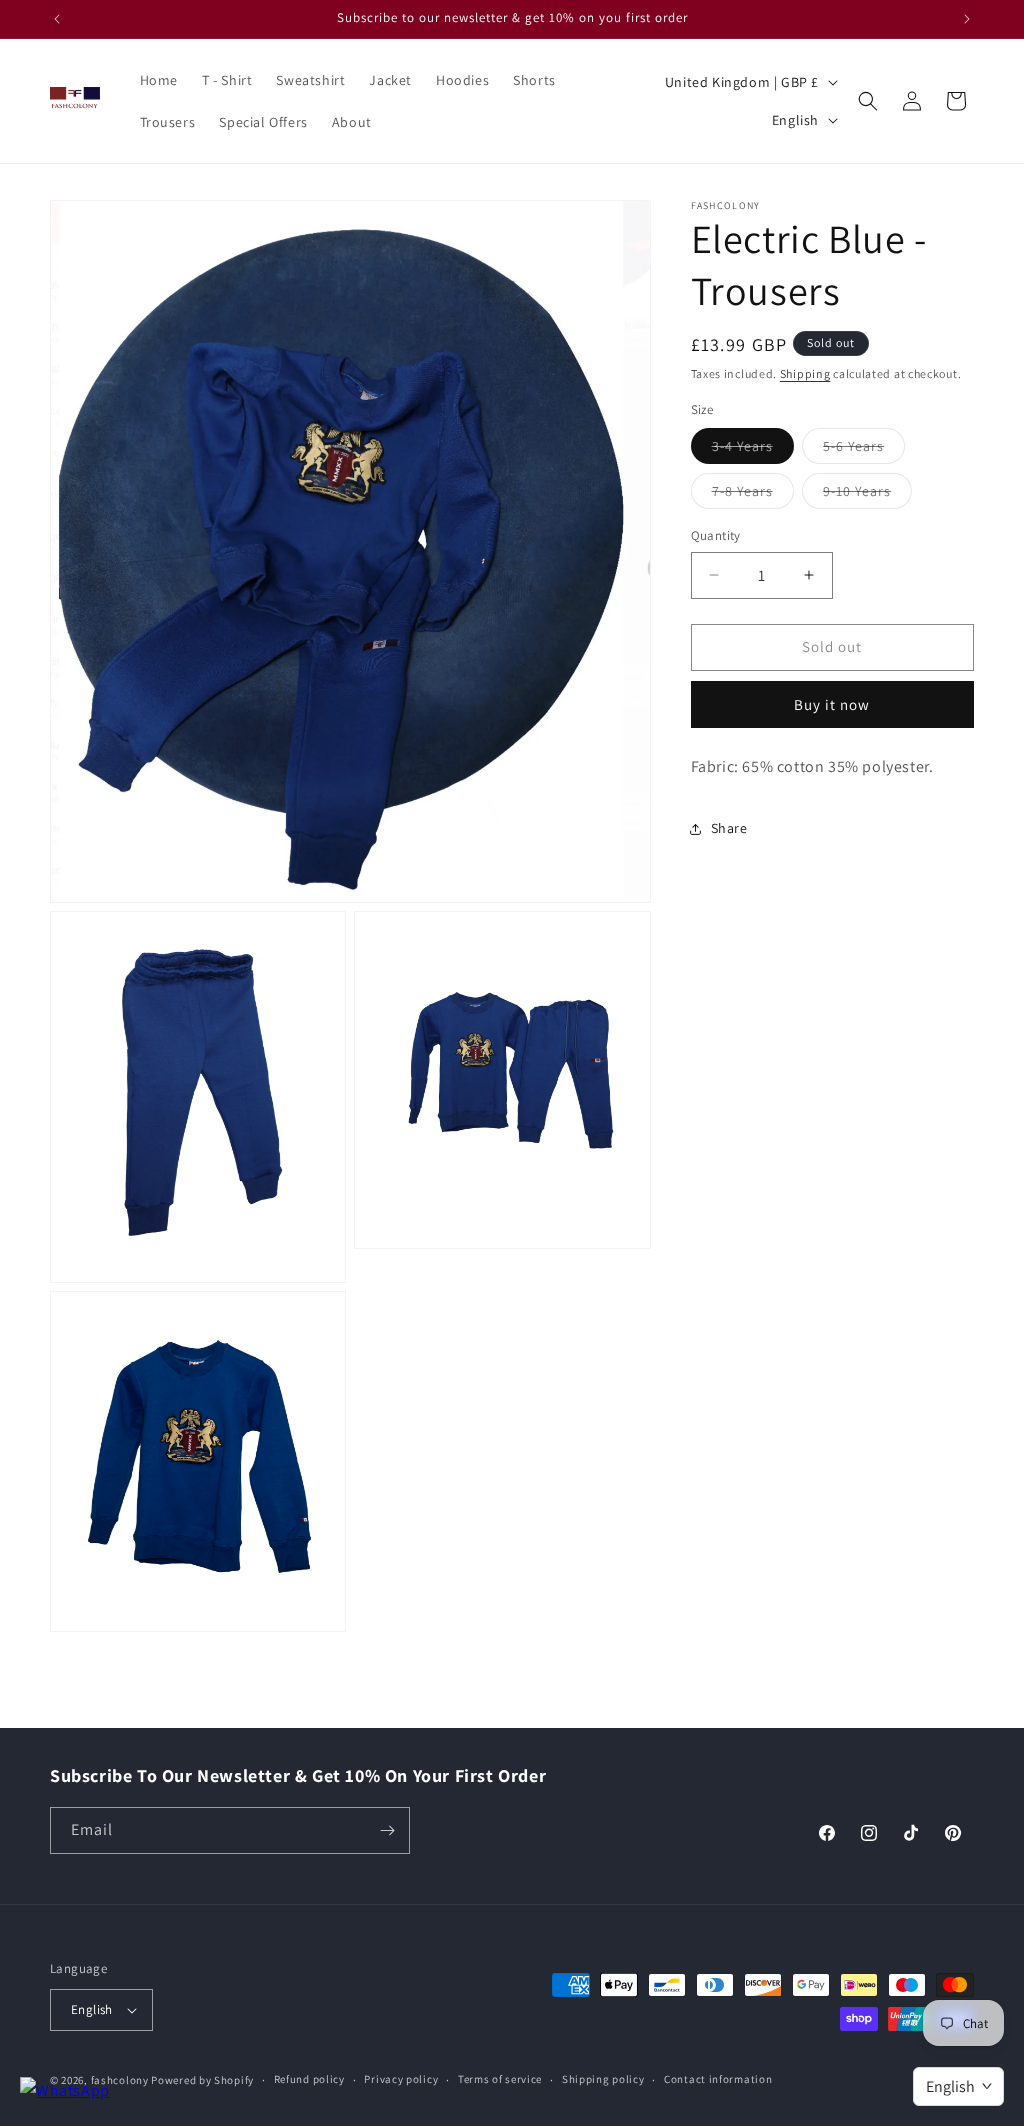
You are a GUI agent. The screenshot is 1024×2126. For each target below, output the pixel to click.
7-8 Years (753, 495)
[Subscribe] (387, 1830)
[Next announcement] (967, 19)
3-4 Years (753, 450)
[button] (868, 101)
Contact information (718, 2079)
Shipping (805, 373)
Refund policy (309, 2079)
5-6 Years (864, 450)
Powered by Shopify (202, 2080)
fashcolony (120, 2080)
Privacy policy (401, 2079)
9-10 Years (867, 495)
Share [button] (729, 828)
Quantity (716, 535)
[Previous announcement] (57, 19)
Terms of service (500, 2079)
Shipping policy (603, 2079)
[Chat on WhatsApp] (65, 2091)
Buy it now (832, 704)
